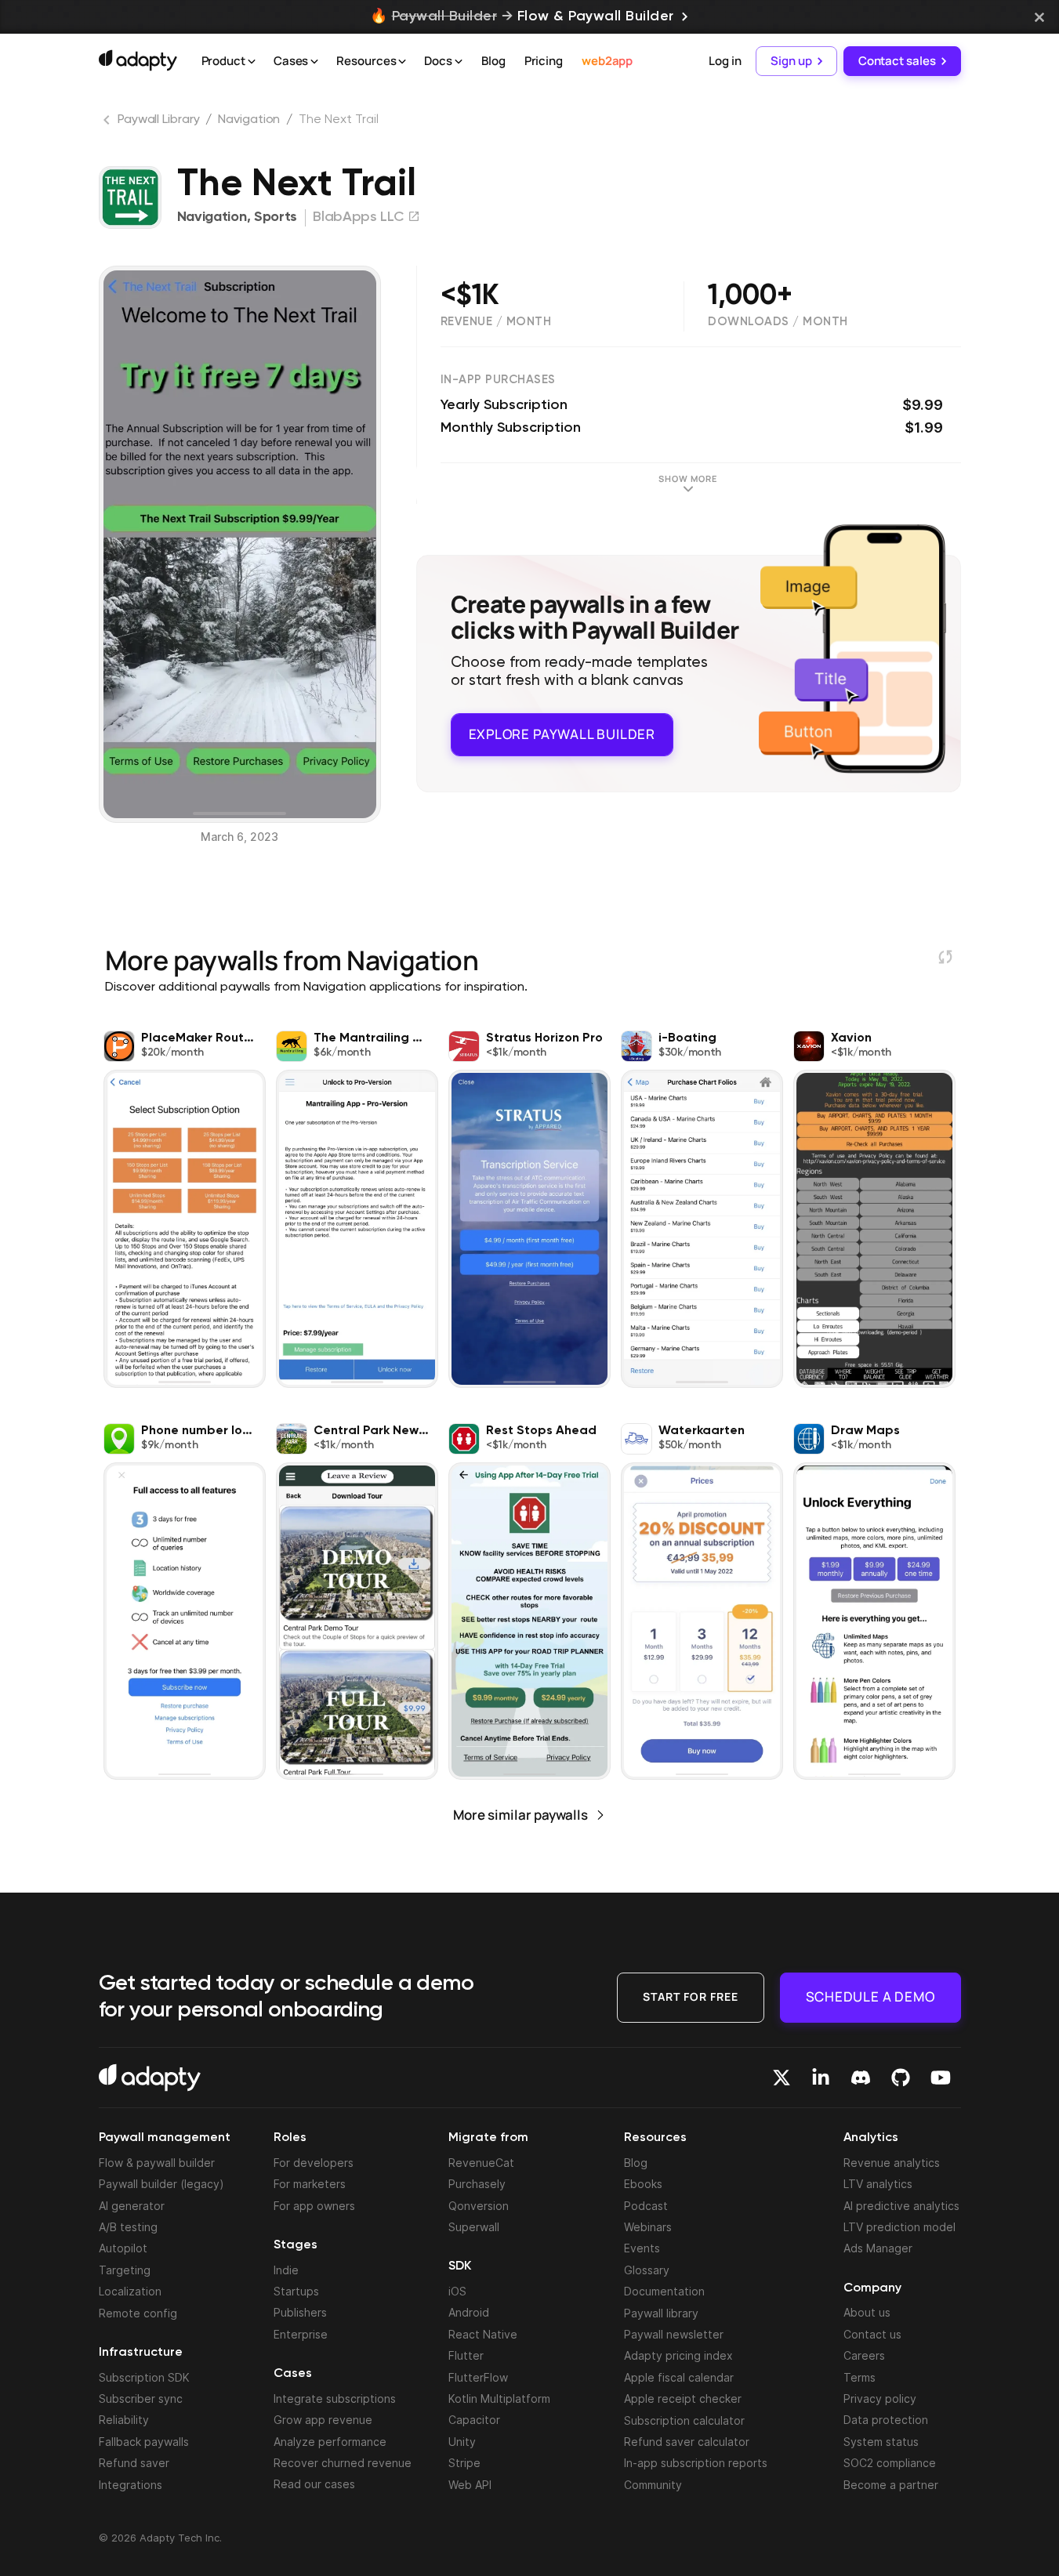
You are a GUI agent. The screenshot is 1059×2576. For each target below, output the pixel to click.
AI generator (132, 2206)
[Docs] (459, 62)
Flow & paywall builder (157, 2163)
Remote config (138, 2313)
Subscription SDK (144, 2377)
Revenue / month (496, 322)
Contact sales (897, 61)
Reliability (124, 2420)
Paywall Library (159, 120)
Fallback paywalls (144, 2442)
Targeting (125, 2270)
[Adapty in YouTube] (941, 2078)
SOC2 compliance (890, 2463)
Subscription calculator (684, 2420)
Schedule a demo (870, 1996)
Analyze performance (330, 2442)
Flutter (466, 2355)
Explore (562, 734)
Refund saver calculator (687, 2442)
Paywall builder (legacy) (161, 2184)
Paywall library (661, 2313)
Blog (493, 61)
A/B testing (128, 2227)
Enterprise (301, 2334)
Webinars (648, 2227)
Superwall (474, 2227)
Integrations (131, 2485)
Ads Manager (878, 2248)
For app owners (314, 2206)
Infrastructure (141, 2353)
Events (642, 2248)
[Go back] (108, 123)
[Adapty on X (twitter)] (782, 2078)
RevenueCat (481, 2163)
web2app (607, 61)
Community (653, 2485)
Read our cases (314, 2484)
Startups (296, 2291)
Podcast (646, 2206)
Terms (860, 2377)
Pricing (544, 61)
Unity (462, 2442)
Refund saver (134, 2463)
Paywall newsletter (674, 2334)
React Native (483, 2334)
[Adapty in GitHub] (901, 2078)
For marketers (310, 2184)
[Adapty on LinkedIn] (821, 2078)
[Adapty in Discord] (861, 2078)
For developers (314, 2163)
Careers (864, 2355)
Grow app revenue (323, 2420)
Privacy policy (880, 2398)
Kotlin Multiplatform (499, 2398)
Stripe (464, 2463)
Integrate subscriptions (335, 2398)
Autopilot (123, 2248)
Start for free (691, 1996)
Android (469, 2312)
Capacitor (474, 2420)
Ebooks (643, 2184)
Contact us (872, 2334)
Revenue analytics (892, 2163)
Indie (286, 2270)
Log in (725, 61)
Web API (470, 2485)
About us (867, 2312)
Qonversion (479, 2206)
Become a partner (891, 2485)
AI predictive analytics (901, 2206)
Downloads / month (778, 322)
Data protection (886, 2420)
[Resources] (402, 62)
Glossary (647, 2270)
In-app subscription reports (696, 2463)
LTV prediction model (899, 2227)
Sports (276, 217)
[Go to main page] (138, 60)
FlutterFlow (478, 2377)
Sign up (791, 61)
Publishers (300, 2312)
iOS (457, 2291)
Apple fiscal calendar (679, 2377)
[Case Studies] (314, 62)
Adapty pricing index (678, 2355)
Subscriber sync (141, 2398)
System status (881, 2442)
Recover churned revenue (343, 2463)
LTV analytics (878, 2184)
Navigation (249, 120)
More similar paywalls (520, 1815)
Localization (130, 2291)
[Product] (252, 62)
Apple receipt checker (683, 2398)
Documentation (664, 2291)
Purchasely (477, 2184)
